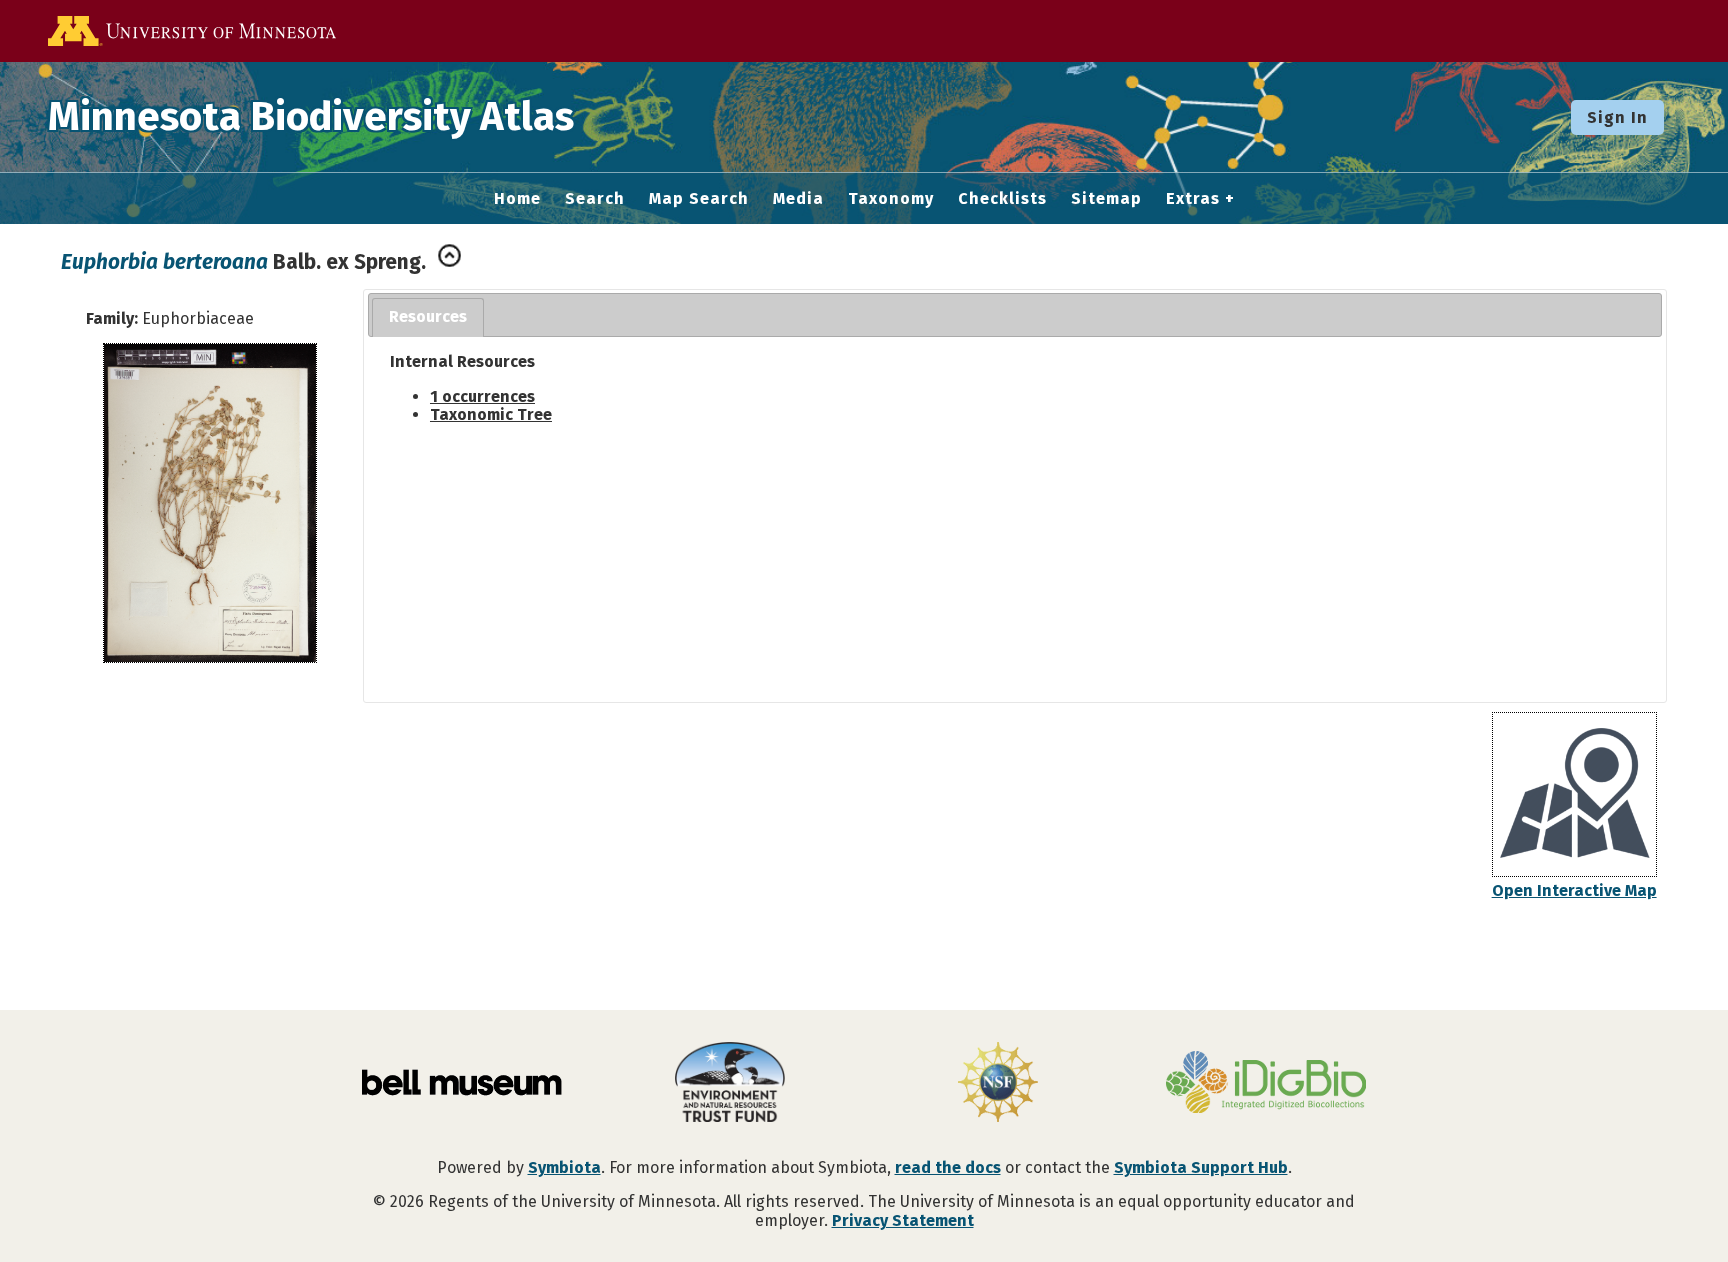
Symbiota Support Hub (1201, 1167)
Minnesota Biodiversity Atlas (311, 117)
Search (595, 199)
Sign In (1617, 117)
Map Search (699, 199)
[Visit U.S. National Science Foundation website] (998, 1084)
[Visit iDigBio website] (1266, 1084)
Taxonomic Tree (491, 414)
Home (517, 199)
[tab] (428, 317)
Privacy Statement (903, 1220)
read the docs (948, 1167)
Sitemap (1106, 199)
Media (798, 199)
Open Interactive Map (1574, 890)
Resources (428, 316)
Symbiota (564, 1167)
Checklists (1002, 199)
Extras (1193, 199)
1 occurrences (482, 396)
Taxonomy (891, 199)
